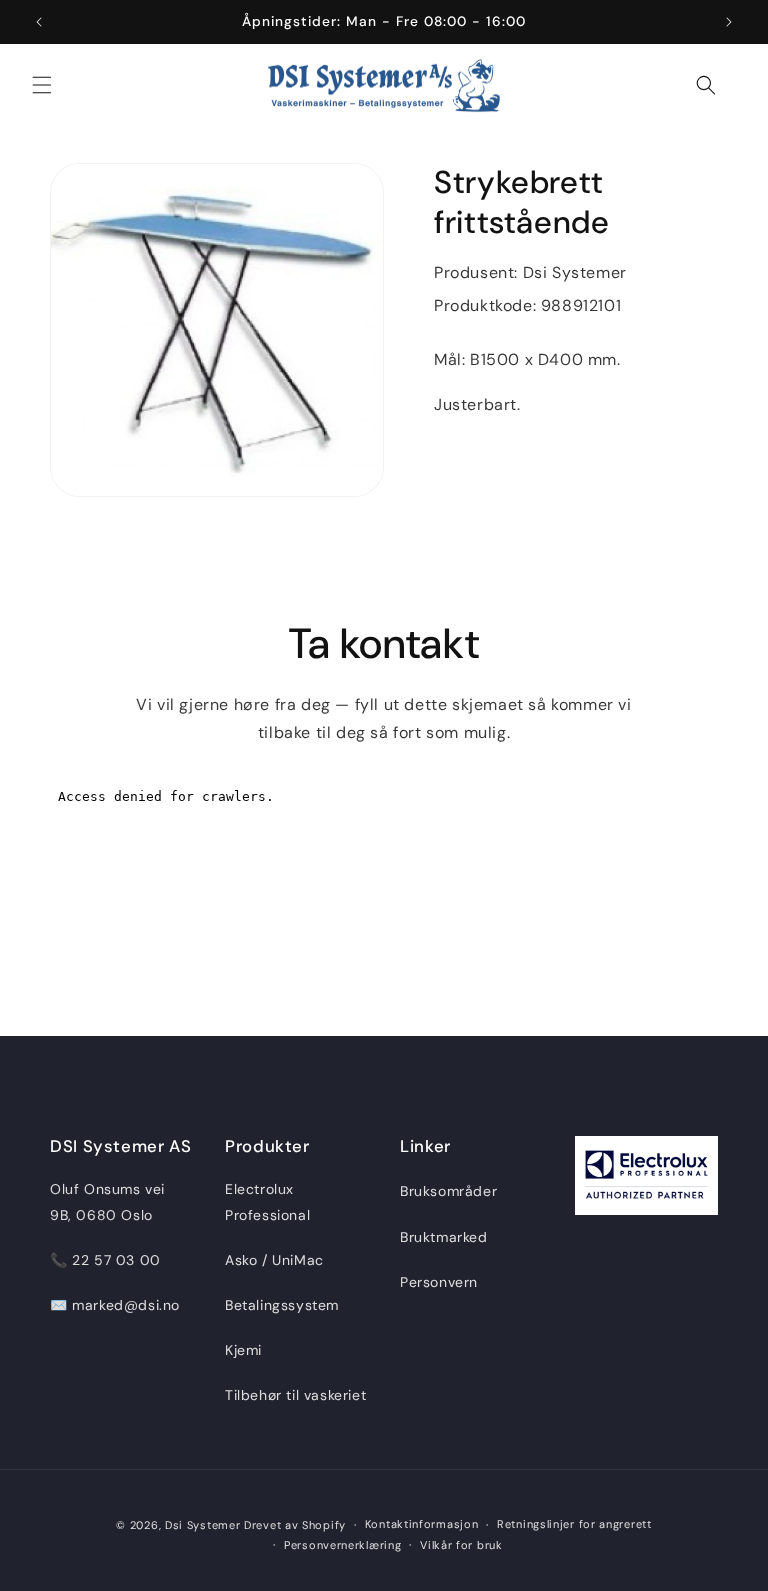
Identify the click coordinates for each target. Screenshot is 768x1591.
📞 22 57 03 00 (105, 1260)
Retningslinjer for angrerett (574, 1524)
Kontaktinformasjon (422, 1524)
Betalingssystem (282, 1305)
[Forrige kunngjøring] (39, 22)
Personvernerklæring (342, 1545)
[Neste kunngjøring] (729, 22)
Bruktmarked (444, 1237)
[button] (42, 85)
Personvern (439, 1282)
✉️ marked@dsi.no (115, 1305)
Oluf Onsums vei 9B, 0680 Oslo (107, 1201)
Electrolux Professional (267, 1201)
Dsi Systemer (202, 1525)
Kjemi (243, 1350)
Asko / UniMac (274, 1260)
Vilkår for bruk (461, 1545)
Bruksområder (448, 1191)
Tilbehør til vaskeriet (295, 1395)
